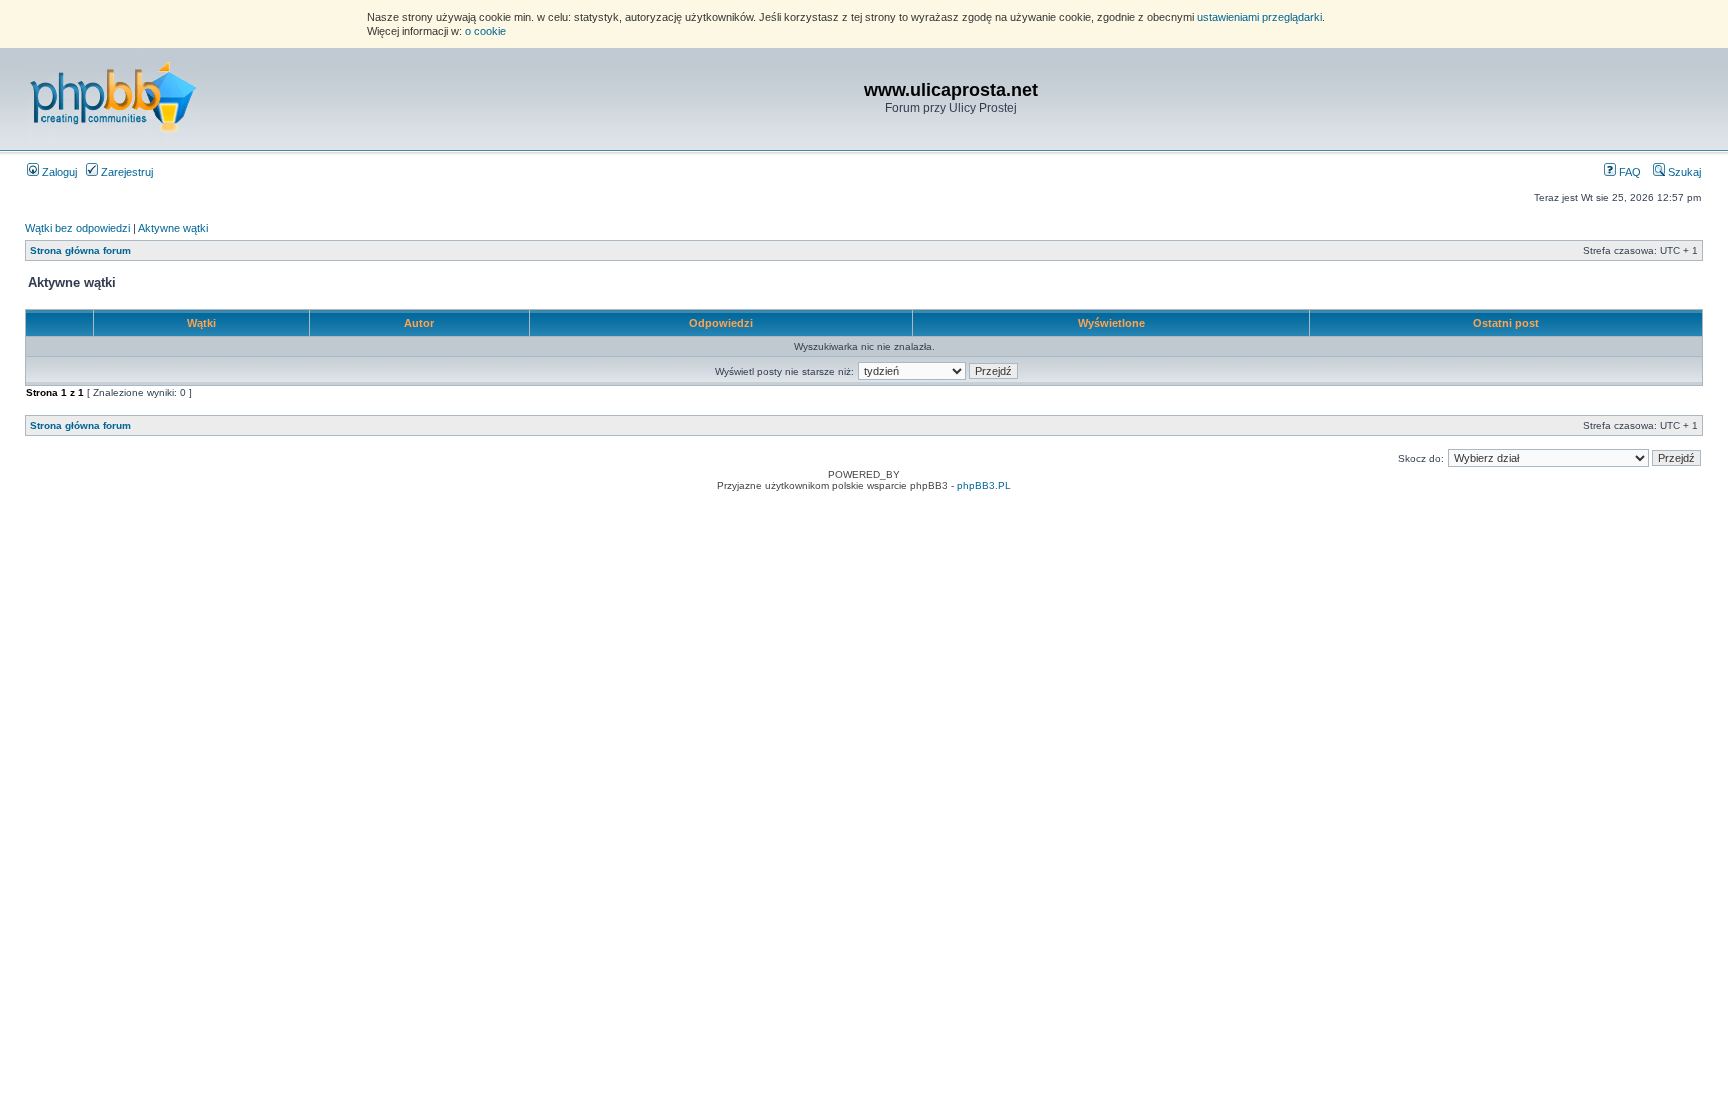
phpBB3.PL (984, 485)
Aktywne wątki (173, 228)
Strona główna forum (80, 250)
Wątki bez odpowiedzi (77, 228)
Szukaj (1683, 172)
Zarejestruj (125, 172)
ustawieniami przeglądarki (1259, 17)
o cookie (485, 31)
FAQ (1628, 172)
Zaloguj (58, 172)
